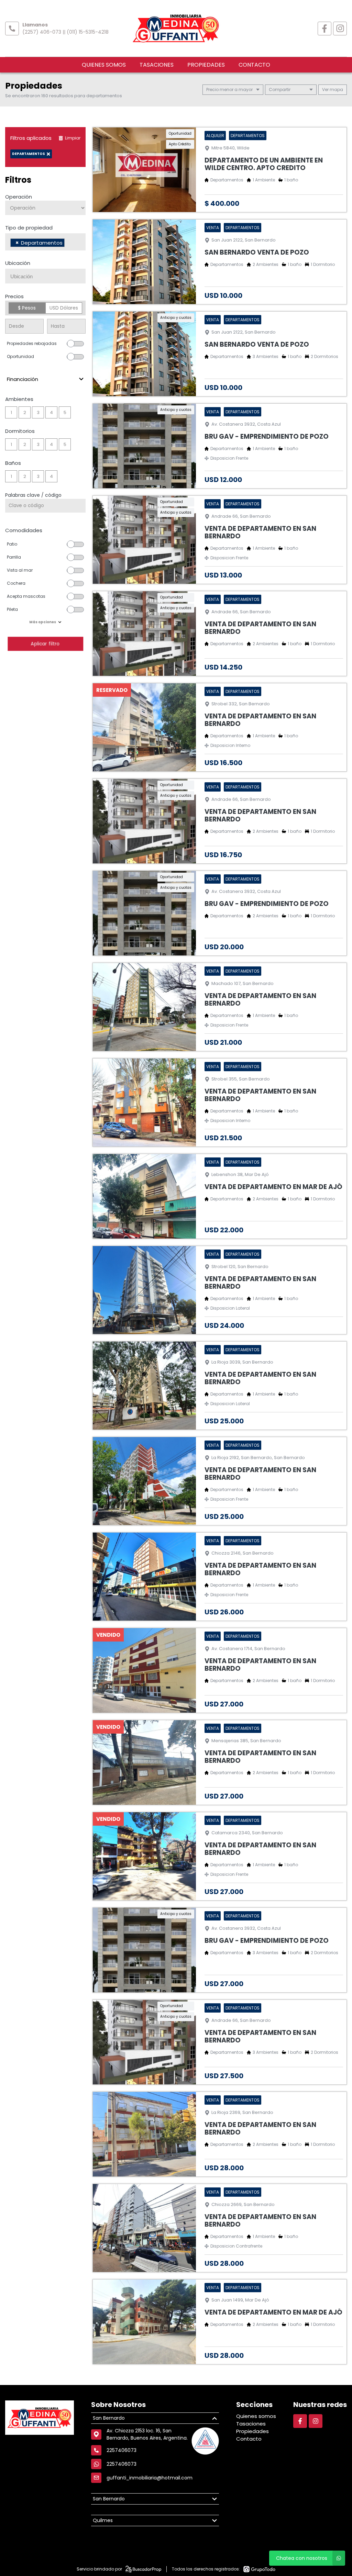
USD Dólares (64, 308)
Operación (19, 197)
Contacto (254, 65)
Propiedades (206, 65)
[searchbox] (68, 244)
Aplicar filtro (45, 644)
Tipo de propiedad (29, 228)
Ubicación (18, 263)
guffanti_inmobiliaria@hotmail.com (150, 2478)
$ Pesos (27, 308)
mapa (336, 89)
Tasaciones (157, 65)
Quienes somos (104, 65)
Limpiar (73, 138)
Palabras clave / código (33, 495)
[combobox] (45, 242)
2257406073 (122, 2464)
